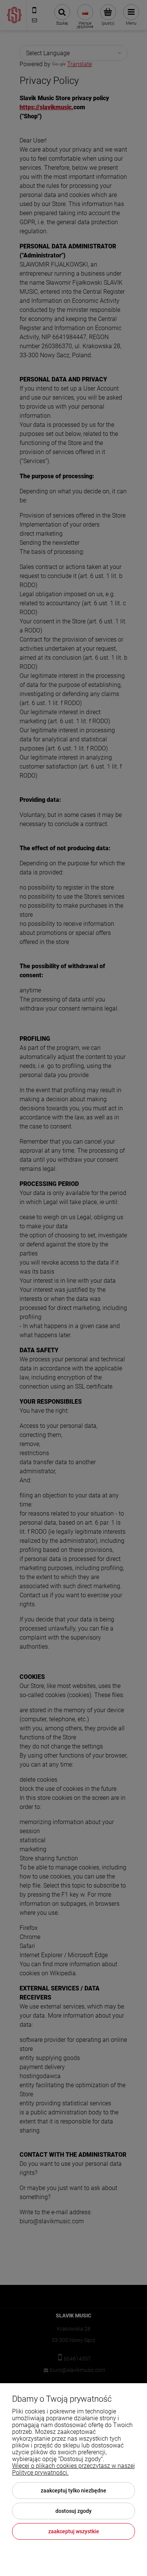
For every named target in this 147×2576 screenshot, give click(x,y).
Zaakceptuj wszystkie (74, 2531)
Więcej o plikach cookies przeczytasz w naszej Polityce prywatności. (73, 2469)
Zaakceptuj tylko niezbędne (73, 2491)
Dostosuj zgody (73, 2511)
